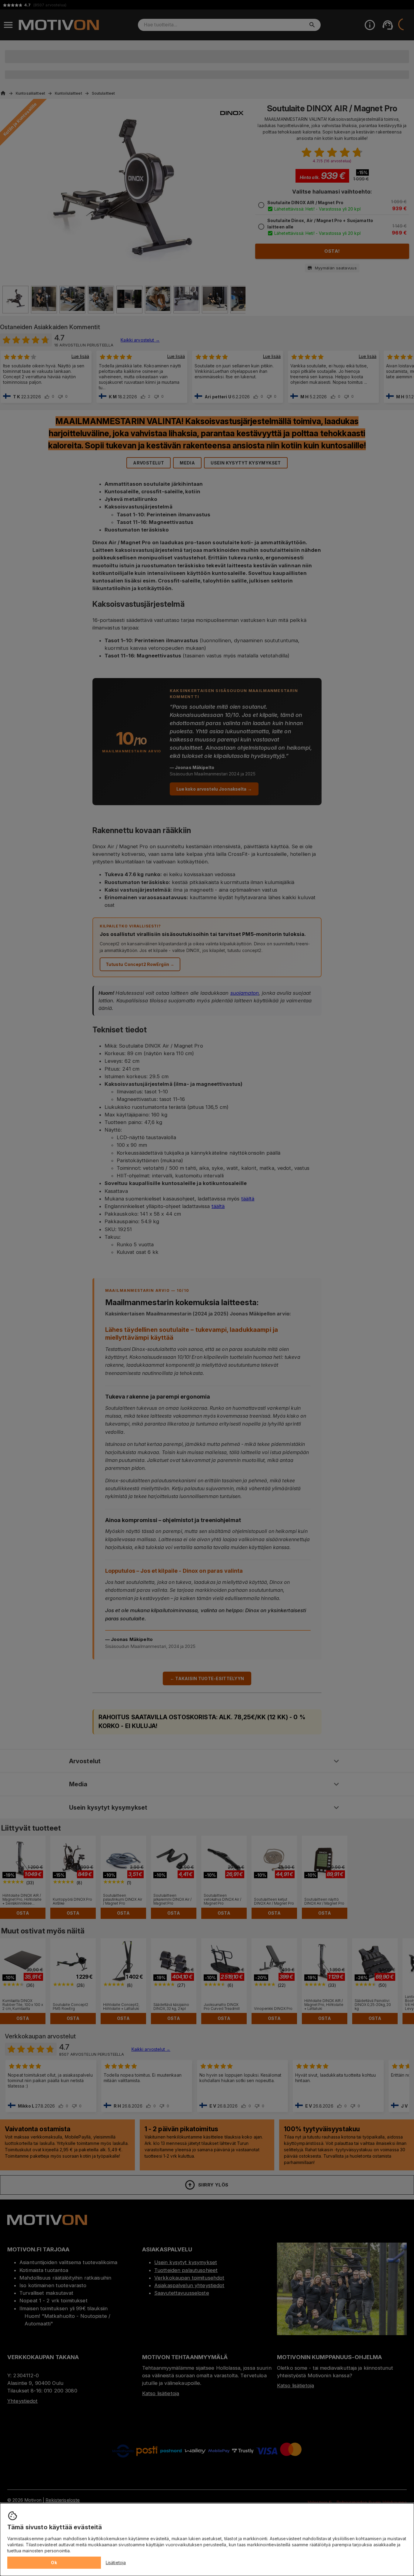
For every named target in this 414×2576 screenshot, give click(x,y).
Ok (54, 2562)
